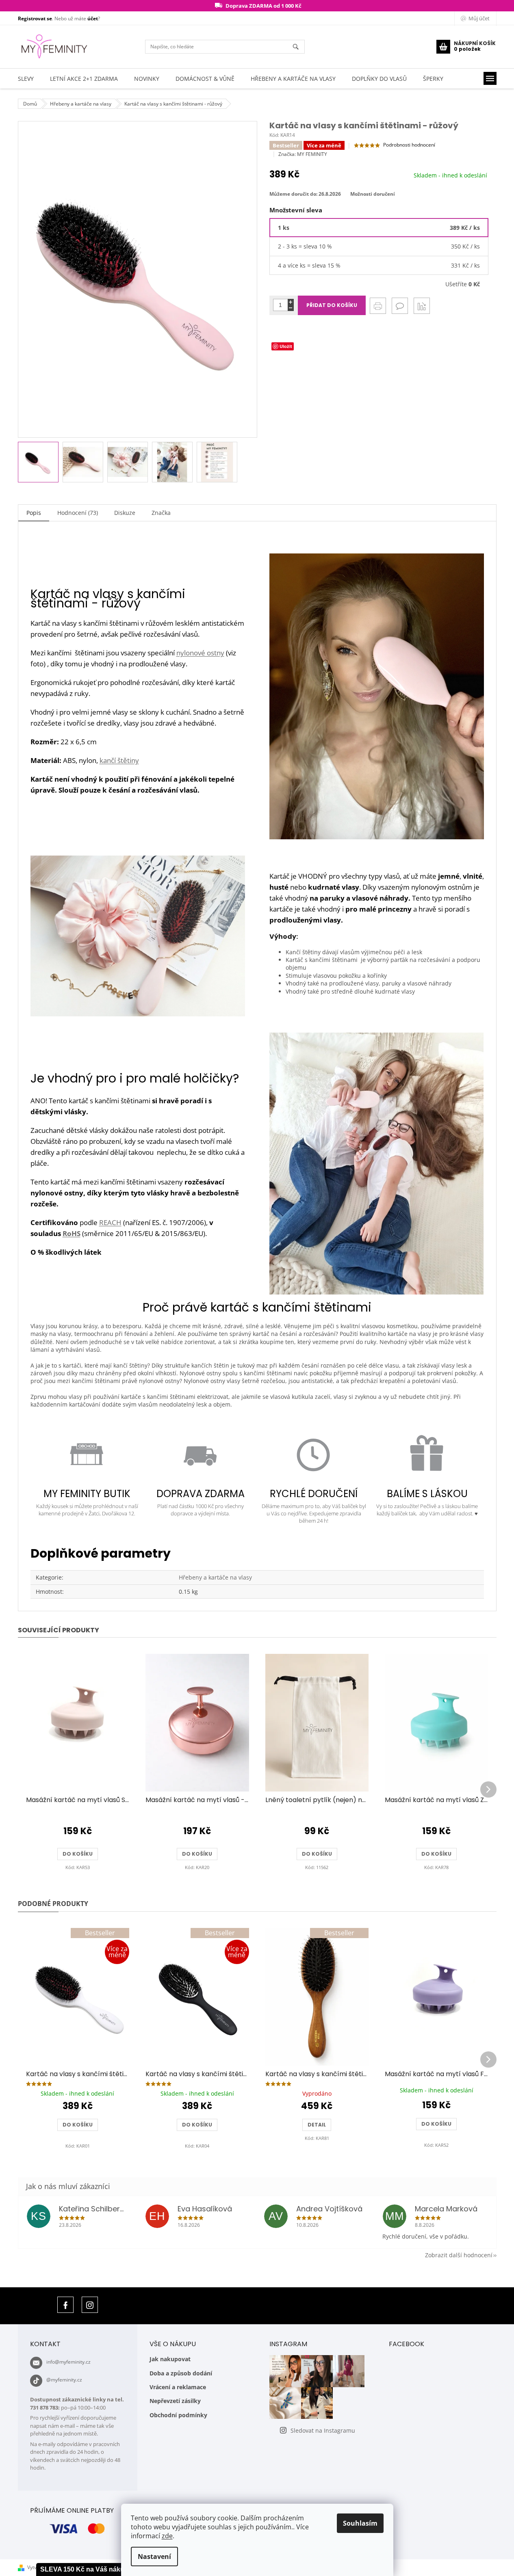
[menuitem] (26, 79)
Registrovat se (35, 18)
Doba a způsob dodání (181, 2373)
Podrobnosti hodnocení (409, 145)
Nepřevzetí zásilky (175, 2401)
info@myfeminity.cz (68, 2362)
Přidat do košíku (332, 305)
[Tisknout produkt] (378, 306)
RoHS (72, 1233)
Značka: (303, 154)
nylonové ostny (200, 653)
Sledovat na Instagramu (323, 2430)
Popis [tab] (34, 513)
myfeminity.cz (90, 2305)
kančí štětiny (119, 760)
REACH (110, 1222)
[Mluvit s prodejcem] (400, 306)
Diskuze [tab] (125, 513)
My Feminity (65, 2305)
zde (167, 2536)
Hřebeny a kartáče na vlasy (215, 1577)
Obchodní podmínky (178, 2415)
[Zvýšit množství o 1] (291, 302)
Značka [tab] (161, 513)
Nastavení (154, 2557)
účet (93, 18)
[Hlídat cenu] (422, 306)
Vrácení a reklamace (178, 2387)
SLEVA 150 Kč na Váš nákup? (86, 2569)
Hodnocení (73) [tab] (78, 513)
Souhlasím (360, 2523)
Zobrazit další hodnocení (459, 2255)
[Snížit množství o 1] (291, 308)
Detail (317, 2125)
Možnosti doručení (373, 194)
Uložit (286, 346)
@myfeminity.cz (64, 2380)
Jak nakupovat (170, 2359)
